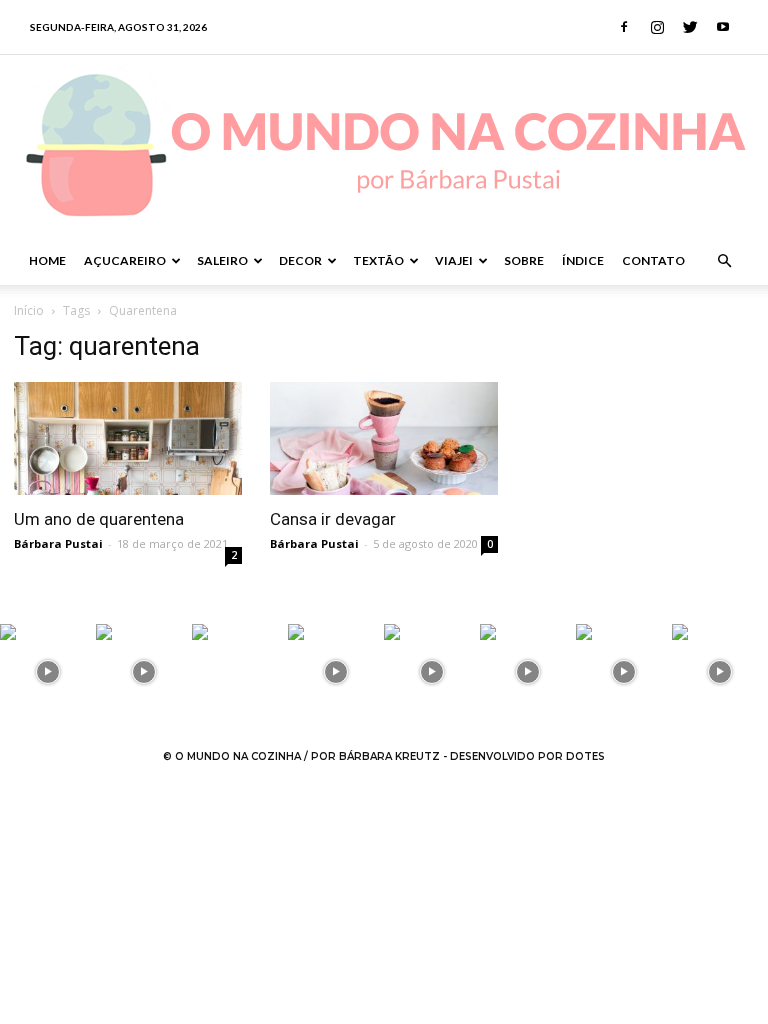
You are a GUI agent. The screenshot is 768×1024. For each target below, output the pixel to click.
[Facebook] (624, 27)
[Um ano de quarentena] (128, 438)
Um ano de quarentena (99, 519)
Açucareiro (125, 260)
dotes (585, 756)
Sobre (524, 260)
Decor (300, 260)
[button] (724, 261)
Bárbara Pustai (58, 543)
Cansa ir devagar (333, 519)
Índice (583, 260)
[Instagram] (657, 27)
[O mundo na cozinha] (384, 146)
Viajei (454, 260)
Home (47, 260)
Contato (653, 260)
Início (29, 310)
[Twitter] (690, 27)
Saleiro (222, 260)
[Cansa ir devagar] (384, 438)
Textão (378, 260)
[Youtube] (723, 27)
